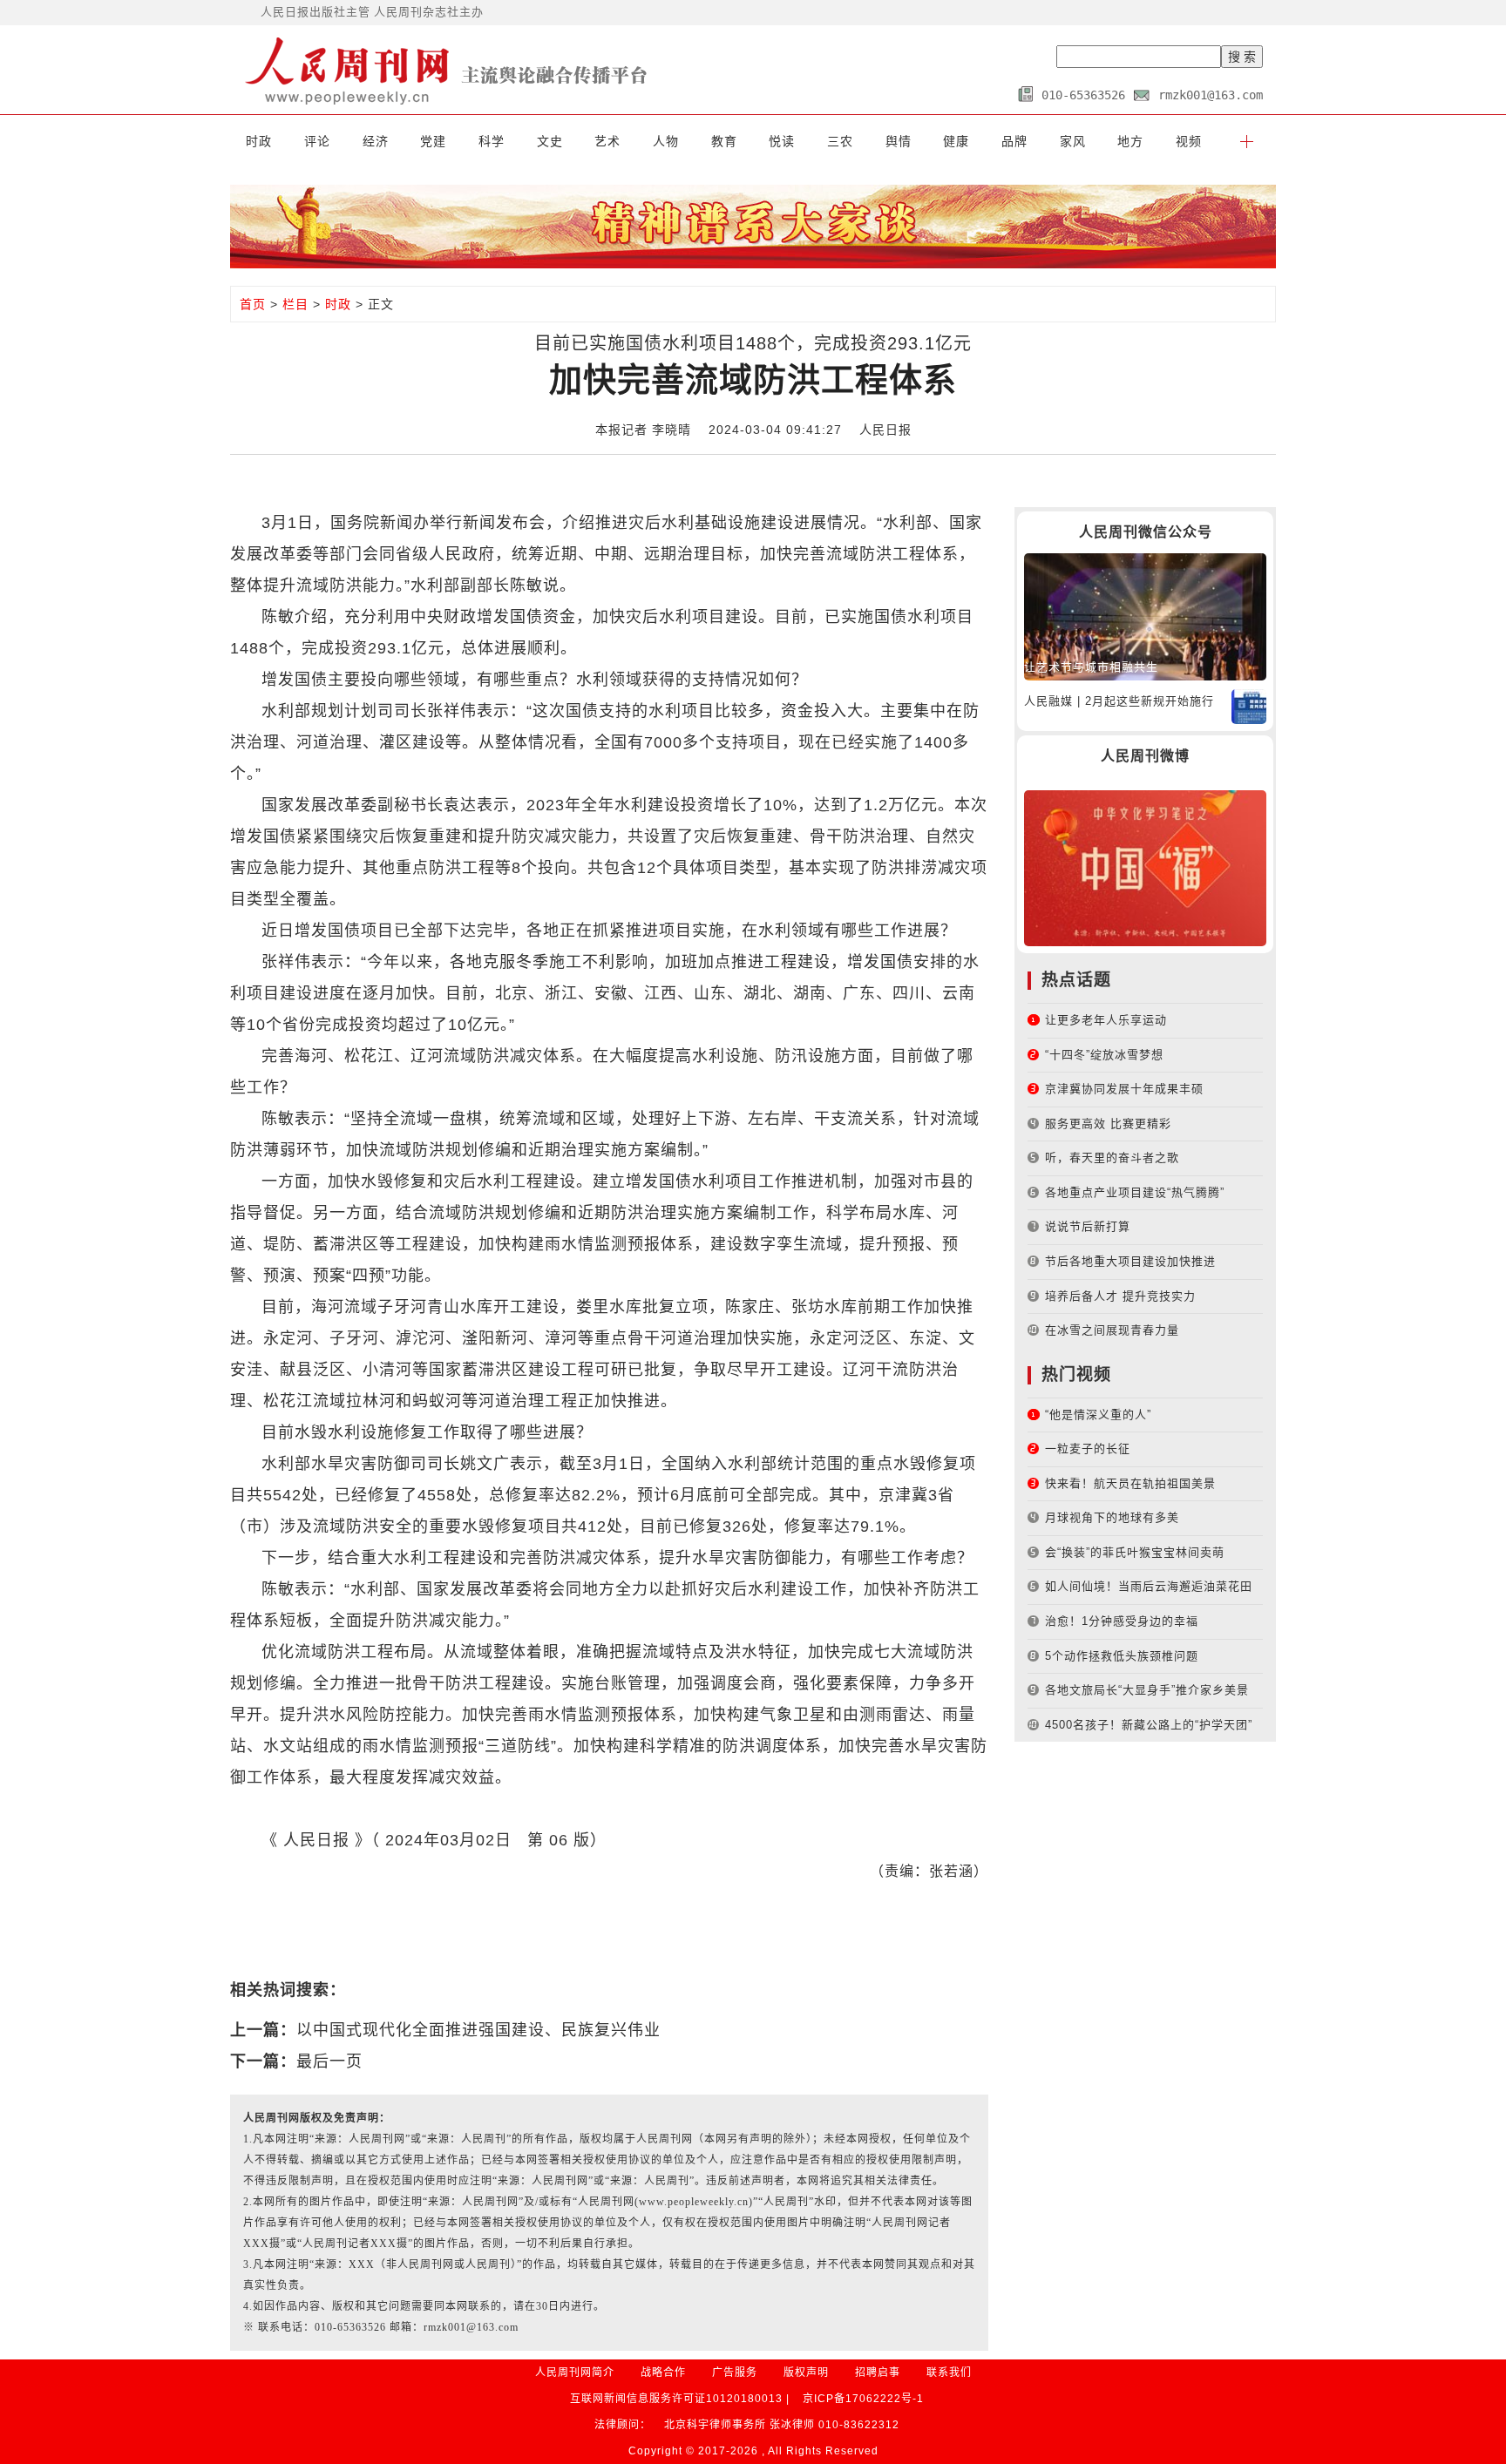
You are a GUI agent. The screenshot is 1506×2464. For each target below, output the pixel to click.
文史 (550, 141)
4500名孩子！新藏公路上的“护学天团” (1149, 1725)
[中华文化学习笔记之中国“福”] (1145, 867)
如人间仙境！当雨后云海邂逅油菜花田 (1149, 1586)
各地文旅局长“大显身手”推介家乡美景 (1147, 1690)
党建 (433, 141)
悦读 (782, 141)
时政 (259, 141)
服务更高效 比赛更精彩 (1108, 1124)
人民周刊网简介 (575, 2373)
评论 (317, 141)
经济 (376, 141)
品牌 (1014, 141)
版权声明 (806, 2373)
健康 (956, 141)
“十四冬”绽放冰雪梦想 (1104, 1055)
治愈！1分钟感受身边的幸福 (1122, 1621)
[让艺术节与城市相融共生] (1145, 616)
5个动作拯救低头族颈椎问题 (1122, 1656)
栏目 (295, 304)
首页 (253, 304)
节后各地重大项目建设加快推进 (1130, 1261)
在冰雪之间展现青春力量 (1112, 1330)
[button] (1247, 141)
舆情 (899, 141)
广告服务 (735, 2373)
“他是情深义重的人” (1098, 1415)
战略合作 (663, 2373)
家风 (1073, 141)
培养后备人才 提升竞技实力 (1120, 1296)
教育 (724, 141)
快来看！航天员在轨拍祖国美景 (1130, 1483)
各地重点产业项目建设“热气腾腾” (1135, 1192)
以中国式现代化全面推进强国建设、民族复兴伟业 (478, 2030)
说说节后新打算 (1088, 1226)
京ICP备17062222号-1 (863, 2399)
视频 (1189, 141)
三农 (840, 141)
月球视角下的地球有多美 (1112, 1517)
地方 (1130, 141)
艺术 (607, 141)
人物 (666, 141)
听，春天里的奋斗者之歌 (1112, 1158)
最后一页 (329, 2061)
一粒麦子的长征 (1088, 1449)
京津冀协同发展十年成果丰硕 (1124, 1089)
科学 (492, 141)
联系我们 (949, 2373)
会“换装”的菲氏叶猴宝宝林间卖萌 (1135, 1552)
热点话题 (1076, 980)
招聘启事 (878, 2373)
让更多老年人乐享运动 (1106, 1020)
